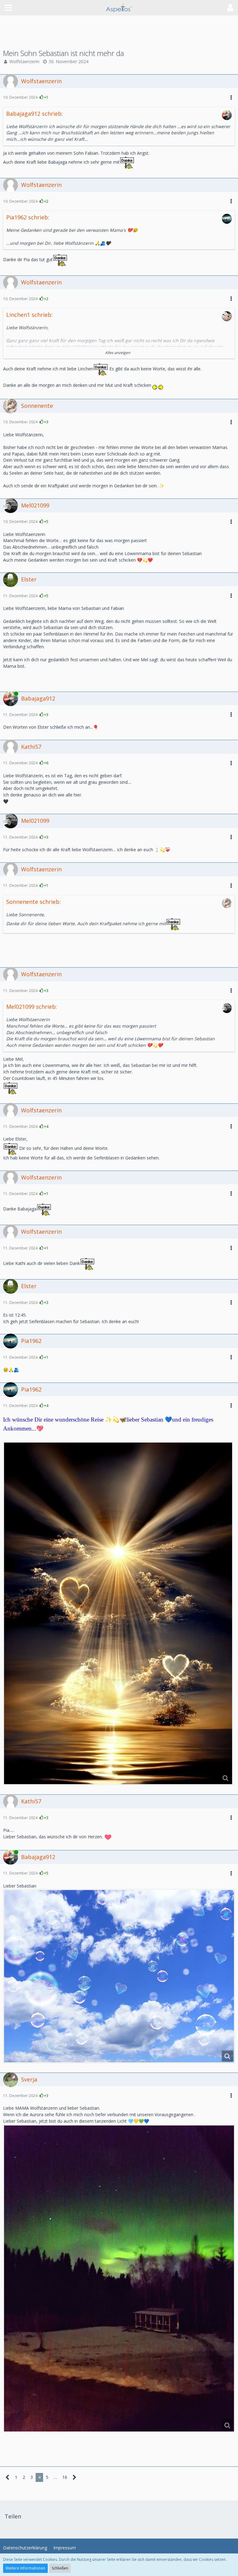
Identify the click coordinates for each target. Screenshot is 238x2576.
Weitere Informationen (25, 2568)
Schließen (60, 2568)
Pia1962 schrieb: (28, 217)
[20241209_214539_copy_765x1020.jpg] (119, 2278)
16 (65, 2477)
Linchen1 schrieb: (29, 315)
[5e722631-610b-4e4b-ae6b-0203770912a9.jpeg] (118, 1613)
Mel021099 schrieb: (32, 1007)
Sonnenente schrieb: (33, 902)
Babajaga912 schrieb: (35, 114)
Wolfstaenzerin (24, 61)
